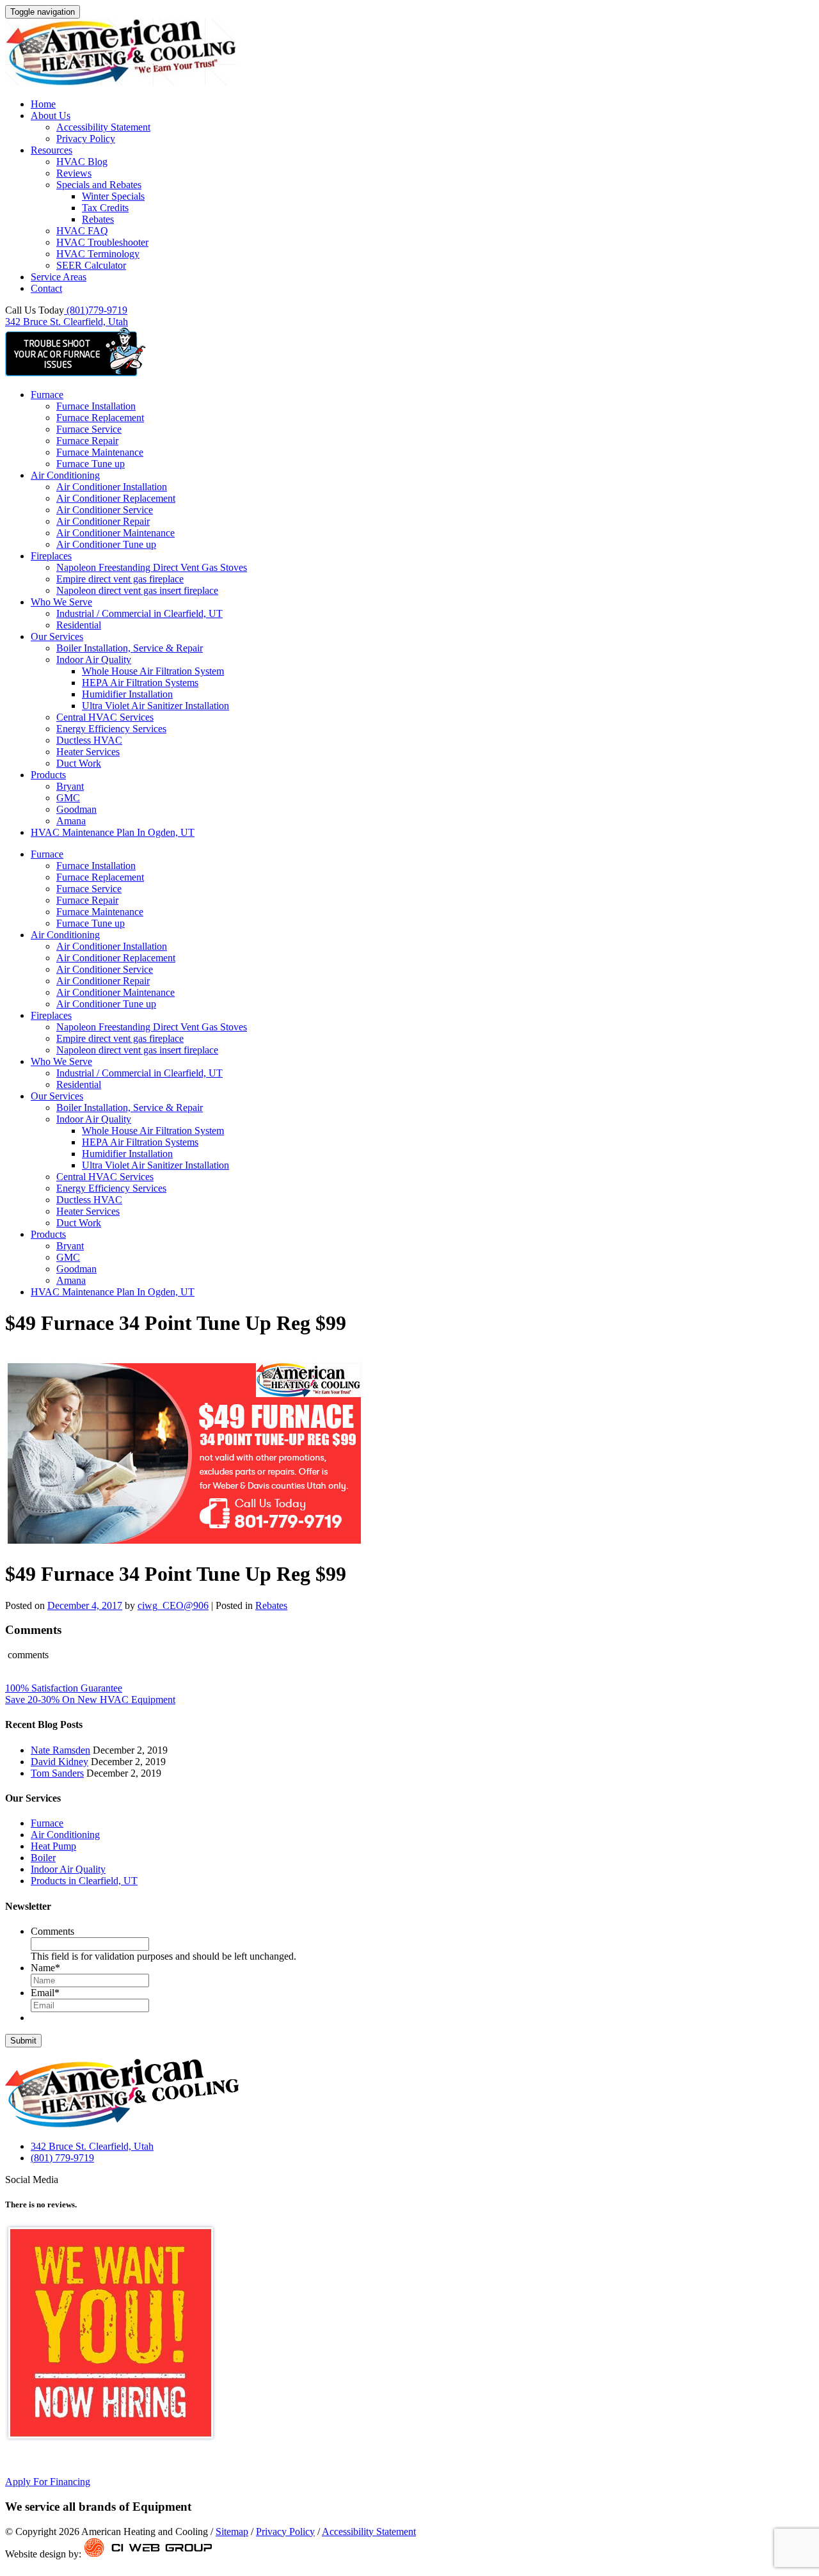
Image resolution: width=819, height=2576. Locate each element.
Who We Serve (61, 602)
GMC (68, 798)
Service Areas (59, 277)
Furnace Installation (96, 406)
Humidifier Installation (127, 694)
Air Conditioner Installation (112, 487)
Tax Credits (105, 208)
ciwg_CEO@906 (173, 1605)
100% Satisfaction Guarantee (64, 1688)
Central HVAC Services (105, 717)
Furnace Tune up (91, 464)
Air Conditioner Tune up (106, 544)
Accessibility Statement (103, 127)
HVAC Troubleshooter (102, 242)
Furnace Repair (87, 441)
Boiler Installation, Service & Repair (130, 648)
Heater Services (88, 752)
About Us (51, 116)
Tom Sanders (57, 1773)
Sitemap (232, 2532)
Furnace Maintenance (100, 452)
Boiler (43, 1858)
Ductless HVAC (89, 740)
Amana (71, 821)
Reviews (74, 173)
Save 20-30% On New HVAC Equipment (90, 1700)
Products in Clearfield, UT (84, 1881)
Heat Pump (53, 1846)
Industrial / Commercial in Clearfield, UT (139, 613)
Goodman (76, 809)
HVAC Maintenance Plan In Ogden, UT (113, 832)
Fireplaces (51, 556)
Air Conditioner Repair (103, 521)
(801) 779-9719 (62, 2158)
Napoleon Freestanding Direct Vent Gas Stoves (152, 567)
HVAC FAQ (82, 231)
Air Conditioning (65, 475)
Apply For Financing (48, 2482)
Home (43, 104)
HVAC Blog (82, 162)
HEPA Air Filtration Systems (140, 683)
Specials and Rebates (99, 185)
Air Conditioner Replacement (116, 498)
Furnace (47, 395)
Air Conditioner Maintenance (115, 533)
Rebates (98, 219)
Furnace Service (89, 429)
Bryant (70, 786)
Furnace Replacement (100, 418)
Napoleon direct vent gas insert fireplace (137, 590)
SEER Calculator (91, 265)
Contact (46, 288)
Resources (52, 150)
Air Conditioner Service (105, 510)
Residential (79, 625)
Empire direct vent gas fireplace (120, 579)
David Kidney (60, 1762)
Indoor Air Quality (94, 660)
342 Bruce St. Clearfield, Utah (67, 322)
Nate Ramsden (60, 1750)
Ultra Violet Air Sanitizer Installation (155, 706)
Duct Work (79, 763)
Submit (23, 2041)
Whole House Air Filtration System (153, 671)
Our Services (57, 636)
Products (48, 775)
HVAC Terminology (98, 254)
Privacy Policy (86, 139)
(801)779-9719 (96, 310)
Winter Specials (113, 196)
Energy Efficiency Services (111, 729)
